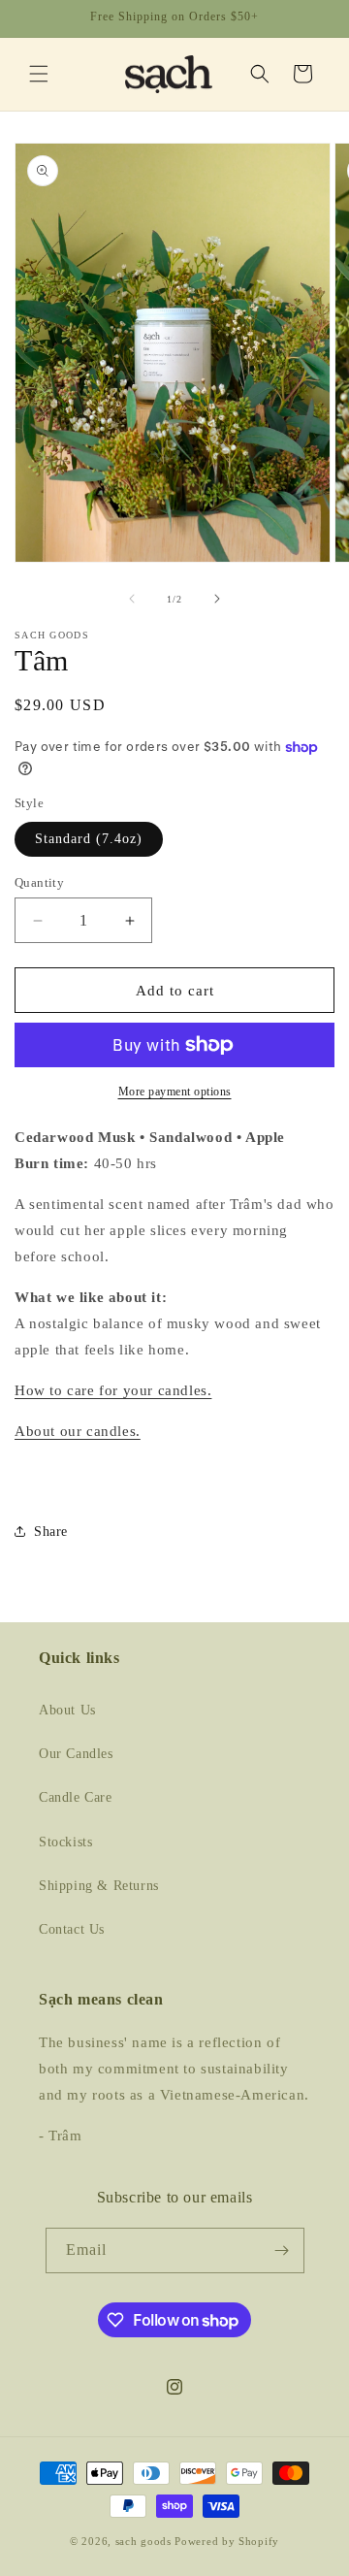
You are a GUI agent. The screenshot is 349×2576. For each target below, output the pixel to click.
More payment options (175, 1092)
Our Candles (76, 1754)
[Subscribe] (282, 2250)
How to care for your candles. (113, 1390)
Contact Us (72, 1929)
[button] (39, 74)
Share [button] (51, 1532)
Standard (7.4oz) (89, 839)
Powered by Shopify (227, 2541)
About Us (67, 1710)
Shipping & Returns (99, 1886)
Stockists (65, 1842)
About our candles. (78, 1431)
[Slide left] (132, 599)
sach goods (143, 2541)
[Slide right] (217, 599)
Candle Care (76, 1797)
